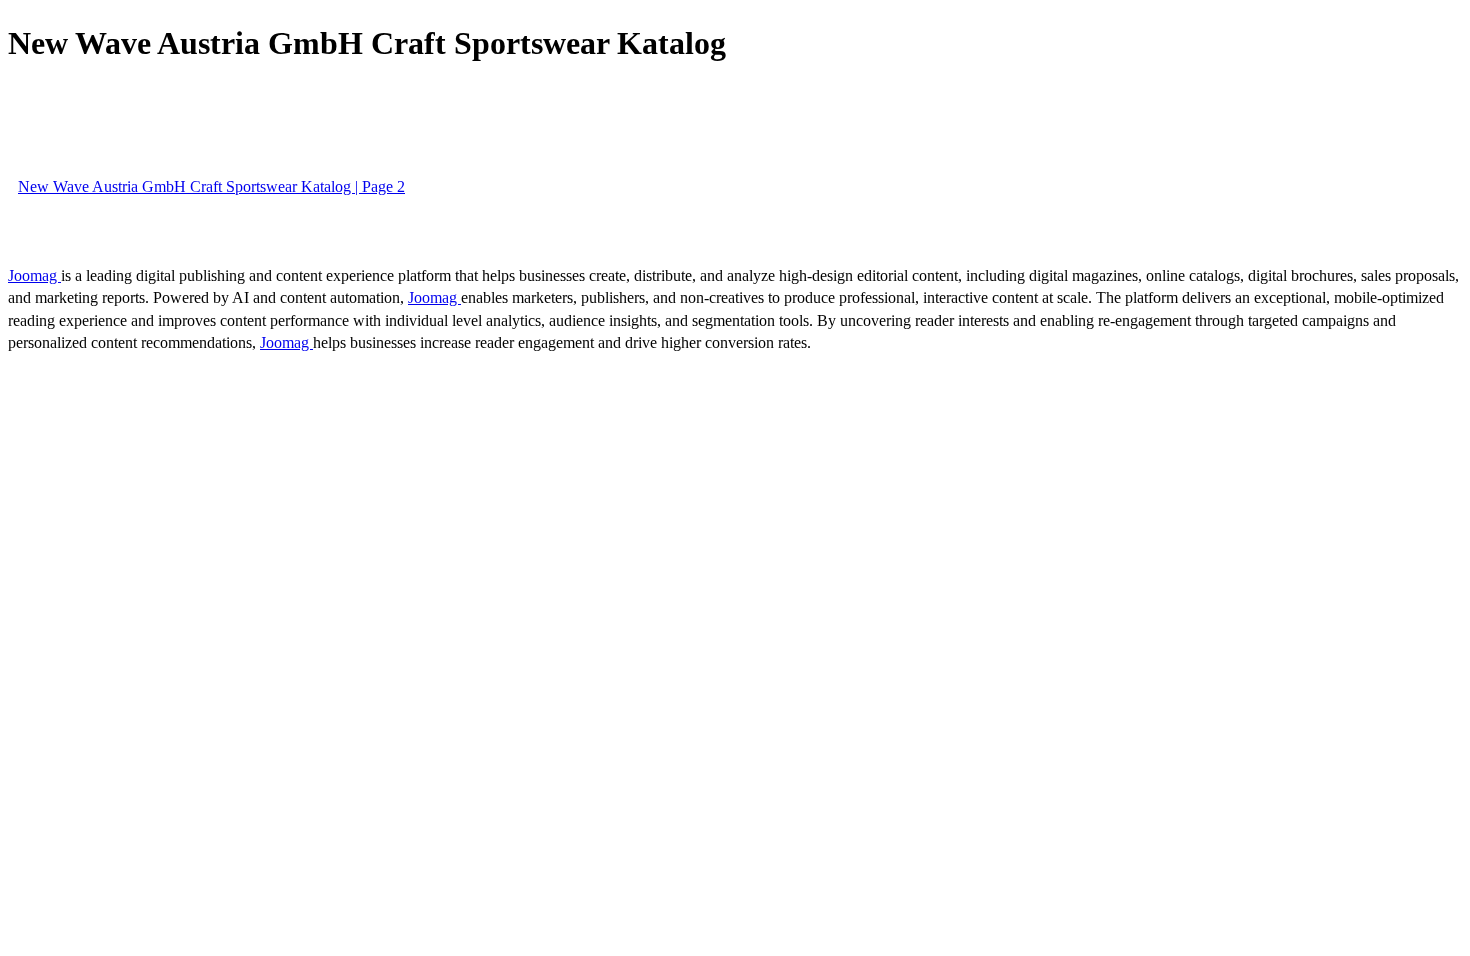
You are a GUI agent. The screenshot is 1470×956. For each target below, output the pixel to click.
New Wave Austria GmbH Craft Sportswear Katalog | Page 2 (211, 186)
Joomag (34, 275)
